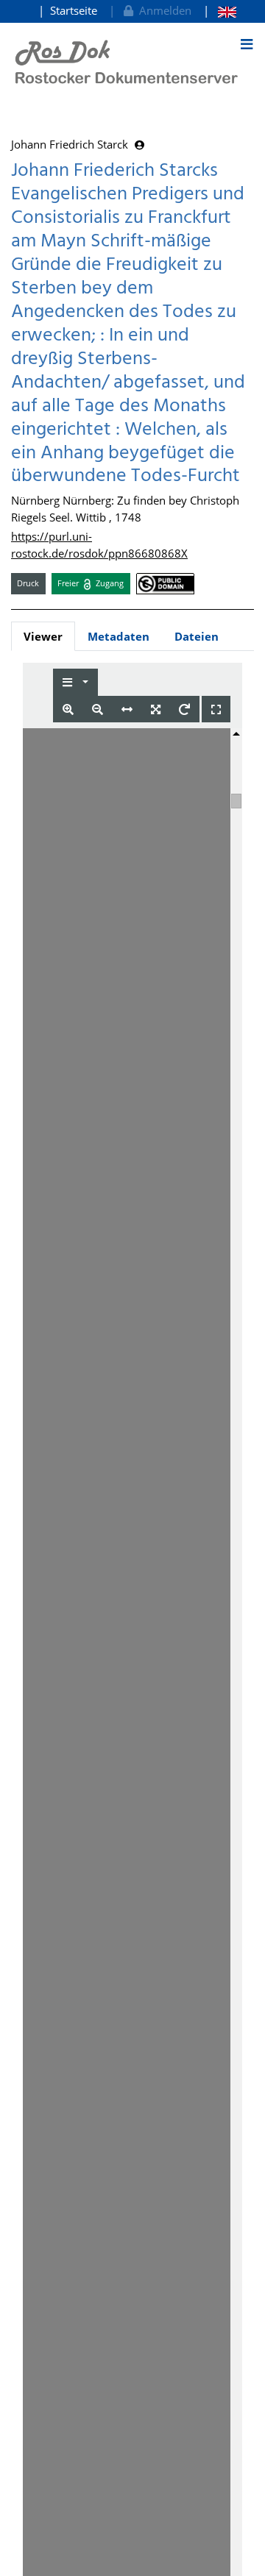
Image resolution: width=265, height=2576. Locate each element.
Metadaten (119, 636)
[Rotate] (184, 709)
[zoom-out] (98, 709)
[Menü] (247, 44)
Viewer (43, 636)
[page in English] (220, 11)
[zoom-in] (68, 709)
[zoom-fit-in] (156, 709)
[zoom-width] (127, 709)
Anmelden (162, 10)
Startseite (74, 10)
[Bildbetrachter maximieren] (216, 709)
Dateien (197, 636)
